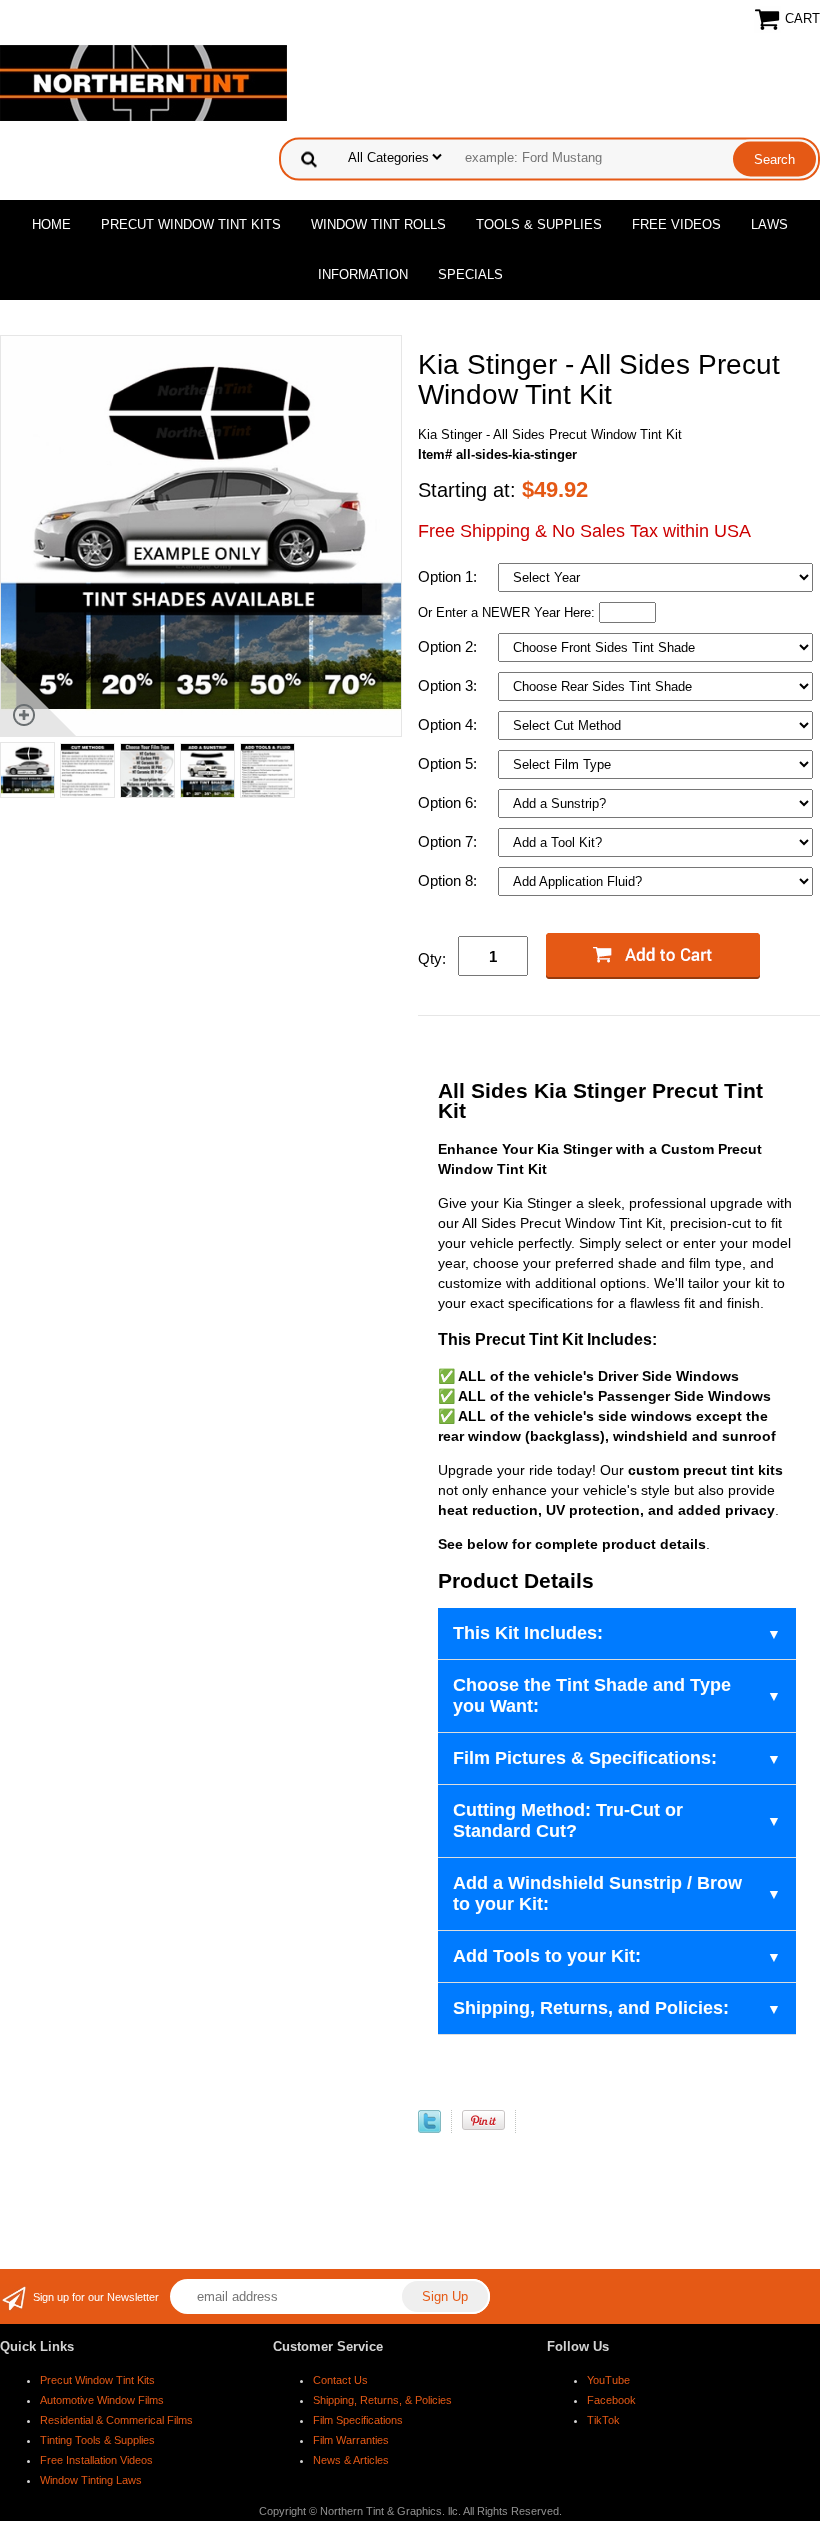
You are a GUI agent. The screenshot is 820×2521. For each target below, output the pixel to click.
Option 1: (449, 576)
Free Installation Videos (96, 2460)
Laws (769, 224)
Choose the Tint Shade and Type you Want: (592, 1695)
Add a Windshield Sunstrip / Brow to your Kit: (597, 1893)
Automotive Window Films (102, 2400)
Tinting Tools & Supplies (97, 2440)
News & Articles (351, 2460)
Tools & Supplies (539, 224)
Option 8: (449, 880)
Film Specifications (358, 2420)
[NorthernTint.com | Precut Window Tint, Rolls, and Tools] (143, 81)
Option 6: (449, 802)
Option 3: (449, 685)
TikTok (603, 2420)
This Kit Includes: (528, 1633)
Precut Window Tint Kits (191, 224)
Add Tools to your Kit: (547, 1956)
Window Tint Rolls (378, 224)
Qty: (432, 958)
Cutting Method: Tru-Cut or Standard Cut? (568, 1820)
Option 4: (449, 724)
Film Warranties (351, 2440)
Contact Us (340, 2380)
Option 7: (449, 841)
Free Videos (676, 224)
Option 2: (449, 646)
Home (51, 224)
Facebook (611, 2400)
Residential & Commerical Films (116, 2420)
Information (363, 274)
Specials (470, 274)
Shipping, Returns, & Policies (382, 2400)
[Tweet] (429, 2128)
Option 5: (449, 763)
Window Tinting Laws (91, 2480)
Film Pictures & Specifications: (585, 1758)
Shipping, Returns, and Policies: (591, 2008)
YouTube (608, 2380)
